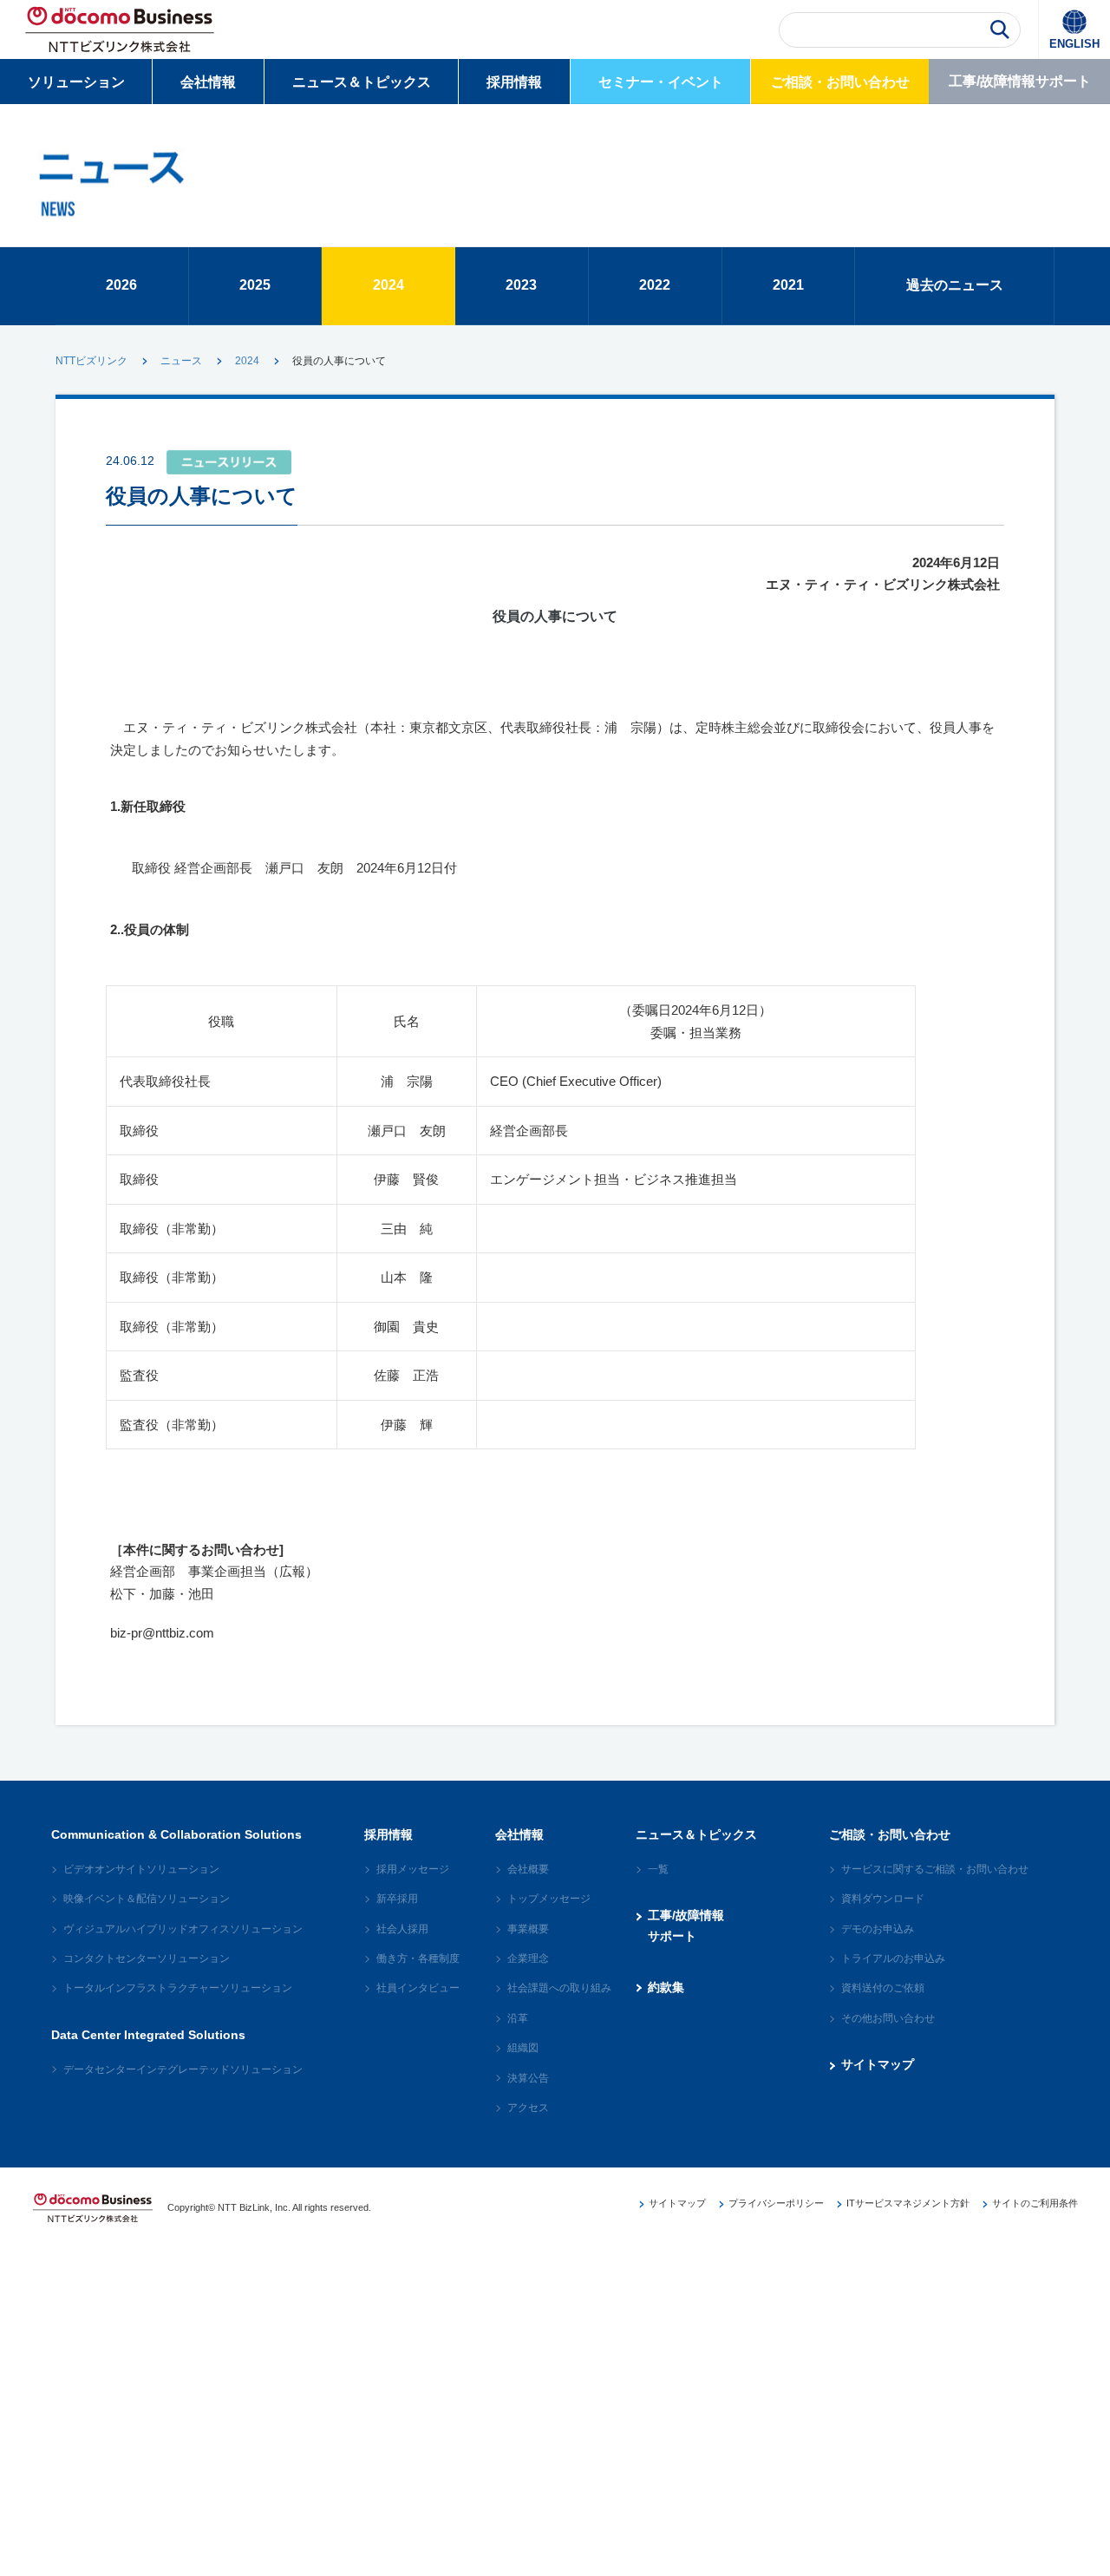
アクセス (528, 2108)
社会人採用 (402, 1929)
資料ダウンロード (883, 1899)
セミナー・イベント (661, 82)
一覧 (658, 1869)
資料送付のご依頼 (883, 1988)
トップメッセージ (549, 1899)
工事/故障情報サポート (1020, 81)
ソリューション (76, 82)
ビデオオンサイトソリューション (141, 1869)
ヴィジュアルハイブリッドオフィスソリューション (183, 1929)
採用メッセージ (413, 1869)
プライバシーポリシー (776, 2203)
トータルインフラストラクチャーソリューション (178, 1988)
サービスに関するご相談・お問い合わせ (935, 1869)
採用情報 (514, 82)
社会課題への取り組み (559, 1988)
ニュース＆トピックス (362, 82)
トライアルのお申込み (893, 1958)
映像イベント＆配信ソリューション (147, 1899)
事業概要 (528, 1929)
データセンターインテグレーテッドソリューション (183, 2069)
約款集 (666, 1987)
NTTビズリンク (91, 361)
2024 (247, 361)
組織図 (523, 2048)
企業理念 (528, 1958)
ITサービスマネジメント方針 (908, 2203)
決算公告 (528, 2078)
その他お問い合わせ (888, 2018)
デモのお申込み (878, 1929)
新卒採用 (397, 1899)
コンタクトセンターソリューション (147, 1958)
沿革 (518, 2018)
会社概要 (528, 1869)
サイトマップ (878, 2064)
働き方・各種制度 (418, 1958)
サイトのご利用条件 (1035, 2203)
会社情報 (208, 82)
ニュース (181, 361)
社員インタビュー (418, 1988)
